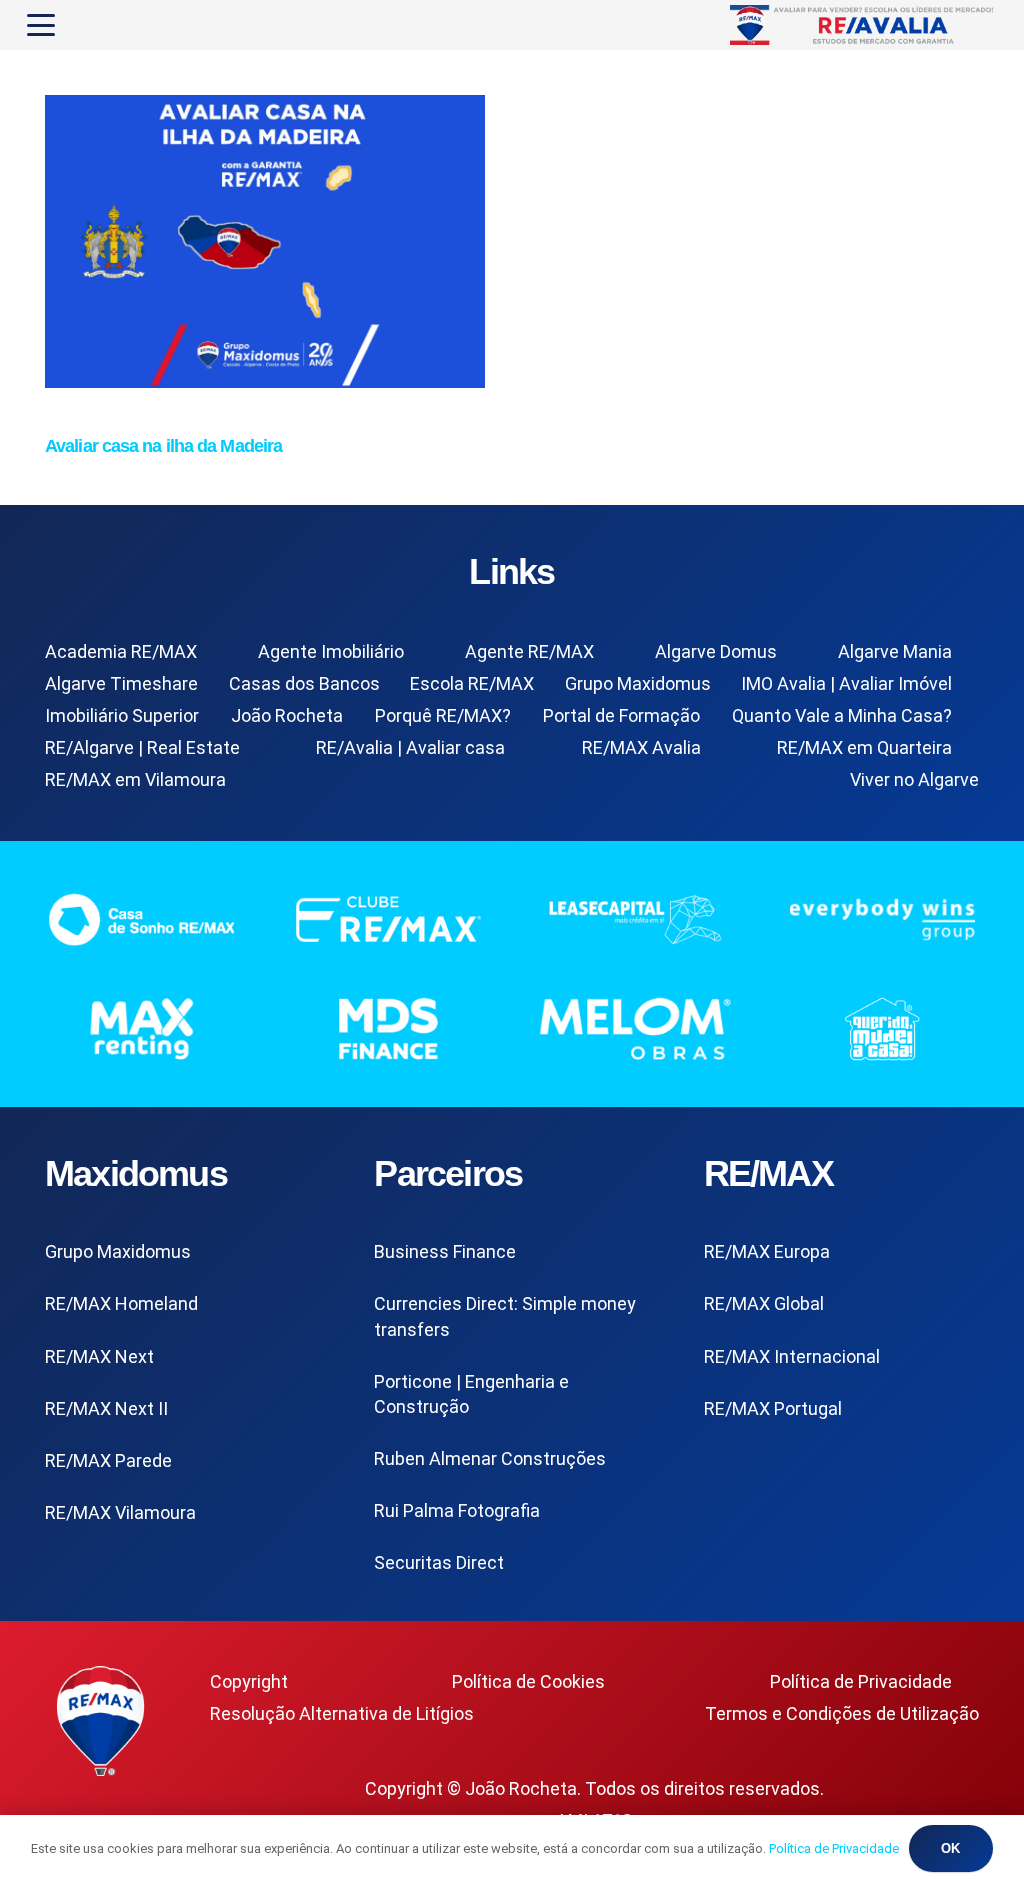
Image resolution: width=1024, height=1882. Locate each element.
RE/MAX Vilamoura (120, 1512)
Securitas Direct (439, 1562)
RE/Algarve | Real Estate (142, 747)
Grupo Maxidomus (638, 683)
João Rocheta (287, 715)
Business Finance (445, 1251)
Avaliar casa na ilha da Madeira (163, 446)
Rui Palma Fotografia (457, 1510)
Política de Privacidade (861, 1681)
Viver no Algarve (914, 779)
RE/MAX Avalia (641, 747)
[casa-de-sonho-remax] (141, 919)
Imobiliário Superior (122, 715)
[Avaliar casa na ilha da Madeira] (265, 381)
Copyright (249, 1681)
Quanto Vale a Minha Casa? (842, 715)
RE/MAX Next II (106, 1408)
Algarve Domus (716, 651)
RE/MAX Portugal (773, 1408)
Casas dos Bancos (304, 683)
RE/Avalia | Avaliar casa (410, 747)
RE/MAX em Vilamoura (135, 779)
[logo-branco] (882, 919)
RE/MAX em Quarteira (864, 747)
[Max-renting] (141, 1029)
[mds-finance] (388, 1029)
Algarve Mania (895, 651)
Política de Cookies (528, 1681)
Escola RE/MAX (472, 683)
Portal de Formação (621, 715)
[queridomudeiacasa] (882, 1029)
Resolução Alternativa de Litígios (342, 1713)
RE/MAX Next (99, 1356)
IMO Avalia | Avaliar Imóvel (846, 683)
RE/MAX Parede (108, 1460)
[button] (41, 25)
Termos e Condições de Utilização (842, 1713)
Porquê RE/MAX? (443, 715)
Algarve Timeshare (121, 683)
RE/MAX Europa (767, 1251)
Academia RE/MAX (121, 651)
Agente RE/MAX (529, 651)
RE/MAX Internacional (792, 1356)
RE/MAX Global (764, 1303)
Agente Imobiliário (331, 651)
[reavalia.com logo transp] (863, 25)
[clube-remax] (388, 919)
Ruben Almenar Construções (490, 1458)
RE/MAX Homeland (121, 1303)
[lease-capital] (635, 919)
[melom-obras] (635, 1029)
